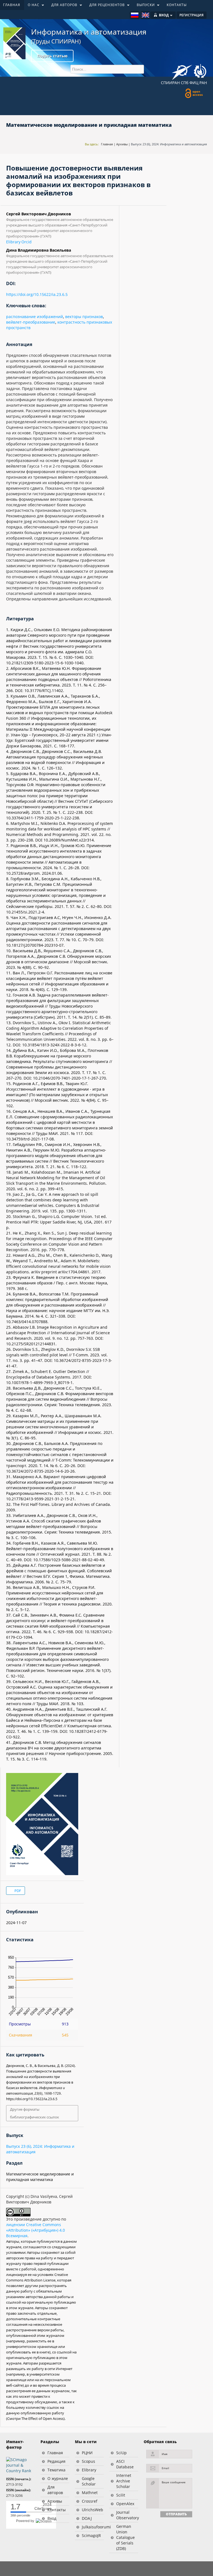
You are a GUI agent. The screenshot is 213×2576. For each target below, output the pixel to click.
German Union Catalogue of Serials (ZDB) (125, 2537)
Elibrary (13, 242)
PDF (17, 1891)
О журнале (58, 2478)
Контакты (57, 2510)
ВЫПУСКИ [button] (144, 6)
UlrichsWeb (92, 2510)
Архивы (122, 144)
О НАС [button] (32, 6)
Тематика (56, 2470)
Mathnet (90, 2493)
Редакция (56, 2461)
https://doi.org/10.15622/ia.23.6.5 (37, 294)
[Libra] (14, 43)
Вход (52, 2518)
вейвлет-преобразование (31, 322)
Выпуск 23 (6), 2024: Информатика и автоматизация (169, 144)
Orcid (26, 242)
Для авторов (55, 2490)
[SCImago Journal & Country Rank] (21, 2465)
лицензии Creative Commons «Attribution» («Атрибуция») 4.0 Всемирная (35, 2230)
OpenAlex (125, 2504)
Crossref (90, 2501)
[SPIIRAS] (182, 70)
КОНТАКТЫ (177, 5)
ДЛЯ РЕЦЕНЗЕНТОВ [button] (105, 6)
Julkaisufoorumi (93, 2527)
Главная (107, 144)
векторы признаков (84, 317)
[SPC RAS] (200, 72)
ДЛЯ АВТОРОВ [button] (62, 6)
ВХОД (164, 15)
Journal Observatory (127, 2515)
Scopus (88, 2461)
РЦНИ (87, 2453)
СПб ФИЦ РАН (194, 83)
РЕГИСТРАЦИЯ (192, 15)
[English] (145, 15)
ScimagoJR (91, 2535)
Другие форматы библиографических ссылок (35, 2113)
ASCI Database (125, 2464)
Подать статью (52, 56)
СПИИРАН (170, 83)
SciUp (121, 2453)
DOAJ (87, 2518)
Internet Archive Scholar (124, 2481)
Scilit (121, 2495)
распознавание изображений (35, 317)
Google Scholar (89, 2481)
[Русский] (135, 15)
